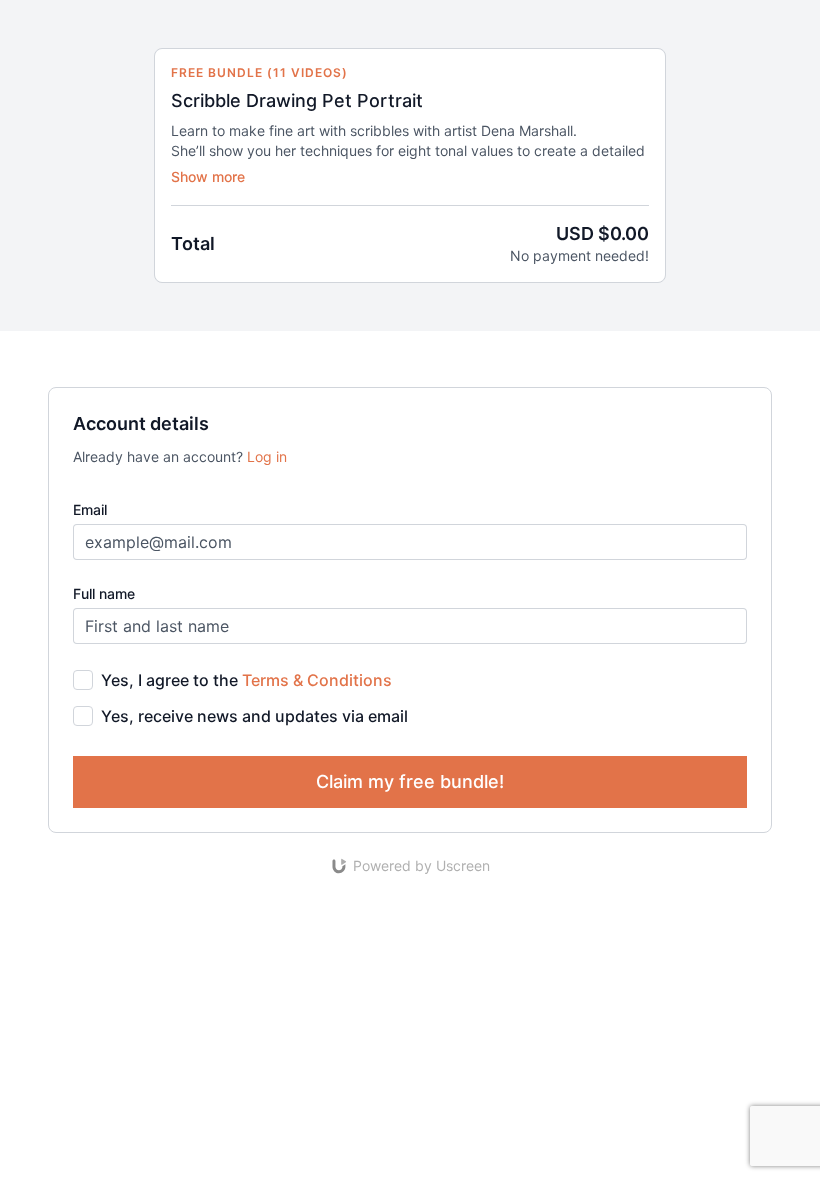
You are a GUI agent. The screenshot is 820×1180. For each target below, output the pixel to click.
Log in (267, 456)
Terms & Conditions (317, 680)
